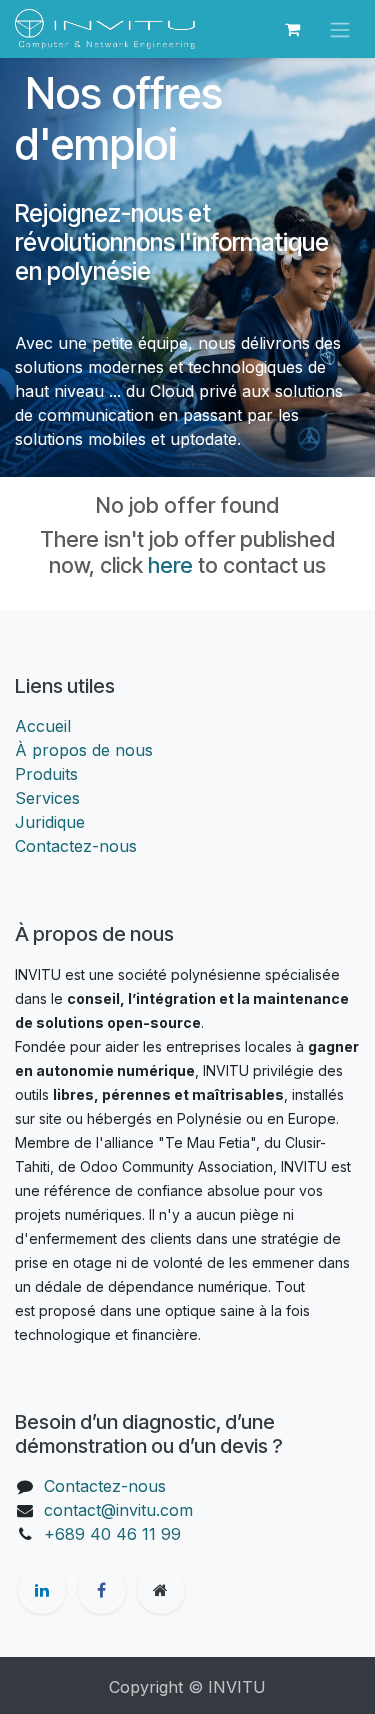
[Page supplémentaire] (161, 1590)
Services (47, 798)
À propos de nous (84, 750)
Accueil (43, 726)
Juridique (50, 822)
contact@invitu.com (118, 1510)
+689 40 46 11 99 (112, 1534)
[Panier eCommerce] (292, 29)
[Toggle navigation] (340, 29)
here (170, 565)
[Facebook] (102, 1590)
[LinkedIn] (42, 1590)
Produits (46, 774)
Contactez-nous (76, 846)
